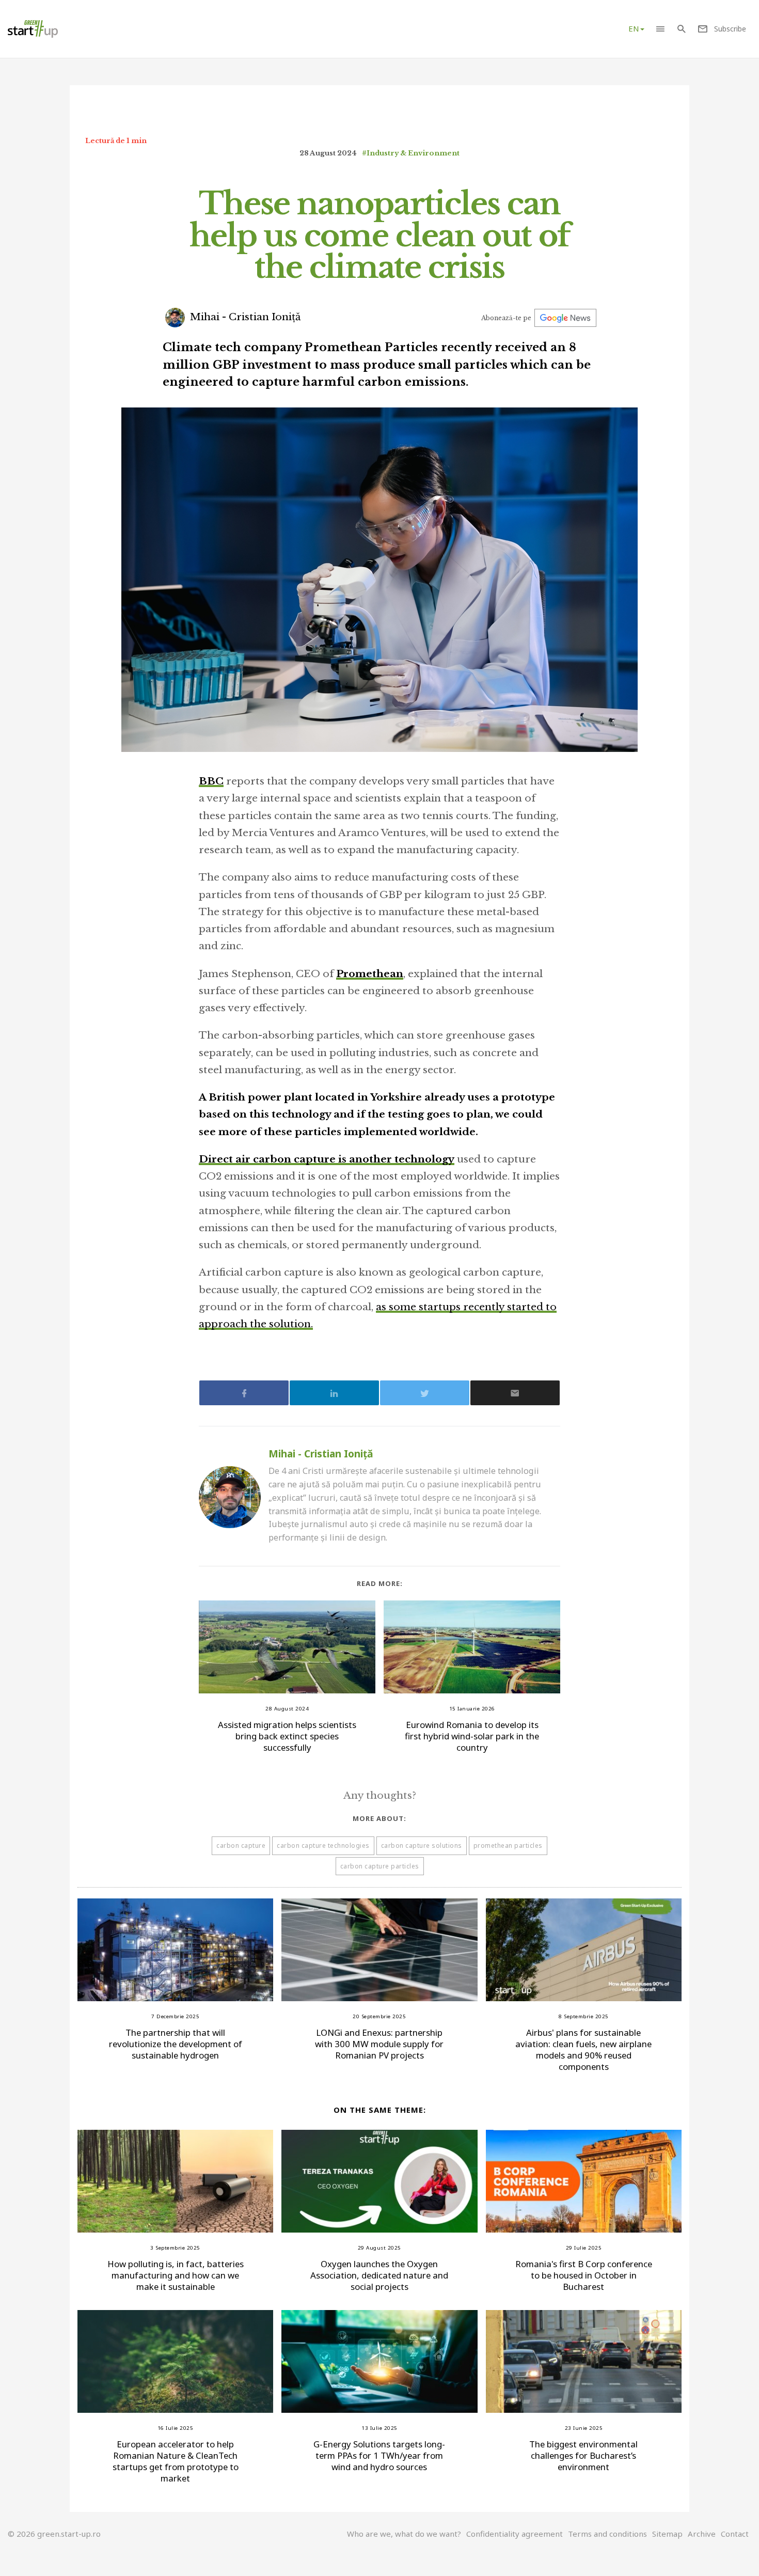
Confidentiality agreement (515, 2534)
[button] (660, 29)
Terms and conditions (607, 2534)
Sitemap (667, 2534)
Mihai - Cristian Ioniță (244, 317)
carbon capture (241, 1845)
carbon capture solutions (422, 1845)
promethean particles (508, 1845)
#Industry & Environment (411, 153)
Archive (702, 2534)
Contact (735, 2534)
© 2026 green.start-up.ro (54, 2534)
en (634, 28)
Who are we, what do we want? (404, 2534)
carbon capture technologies (323, 1845)
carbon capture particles (380, 1866)
